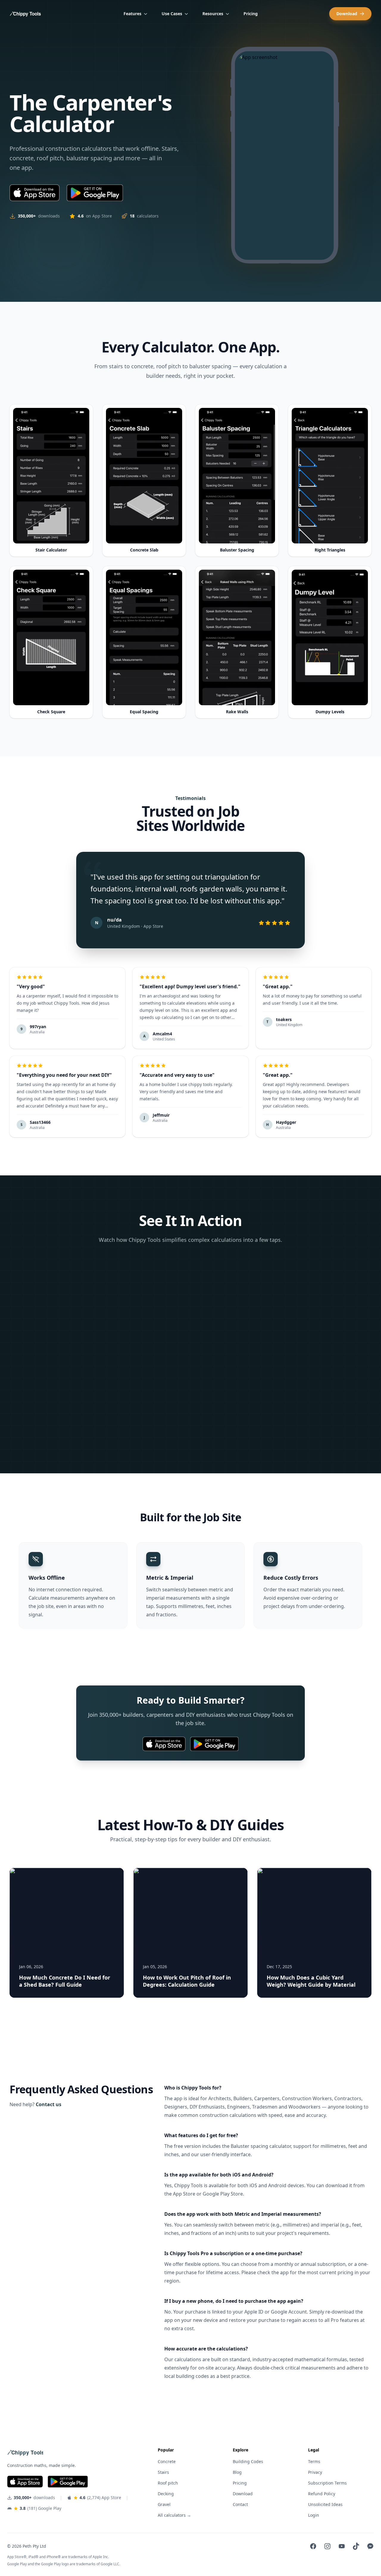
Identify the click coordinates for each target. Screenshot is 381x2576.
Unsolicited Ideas (325, 2504)
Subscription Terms (327, 2483)
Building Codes (248, 2461)
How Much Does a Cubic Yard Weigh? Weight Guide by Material (311, 1981)
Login (314, 2515)
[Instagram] (327, 2546)
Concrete (167, 2461)
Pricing (251, 14)
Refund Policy (322, 2494)
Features (132, 14)
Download (347, 14)
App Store (184, 2194)
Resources (213, 14)
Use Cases (172, 14)
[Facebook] (313, 2546)
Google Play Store (223, 2194)
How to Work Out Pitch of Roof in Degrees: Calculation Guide (187, 1981)
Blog (237, 2472)
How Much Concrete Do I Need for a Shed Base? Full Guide (65, 1981)
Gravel (164, 2504)
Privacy (315, 2472)
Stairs (163, 2472)
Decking (166, 2494)
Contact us (49, 2104)
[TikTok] (356, 2546)
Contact (240, 2504)
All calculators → (174, 2515)
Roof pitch (168, 2483)
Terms (314, 2461)
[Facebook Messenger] (370, 2546)
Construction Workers (307, 2098)
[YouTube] (342, 2546)
